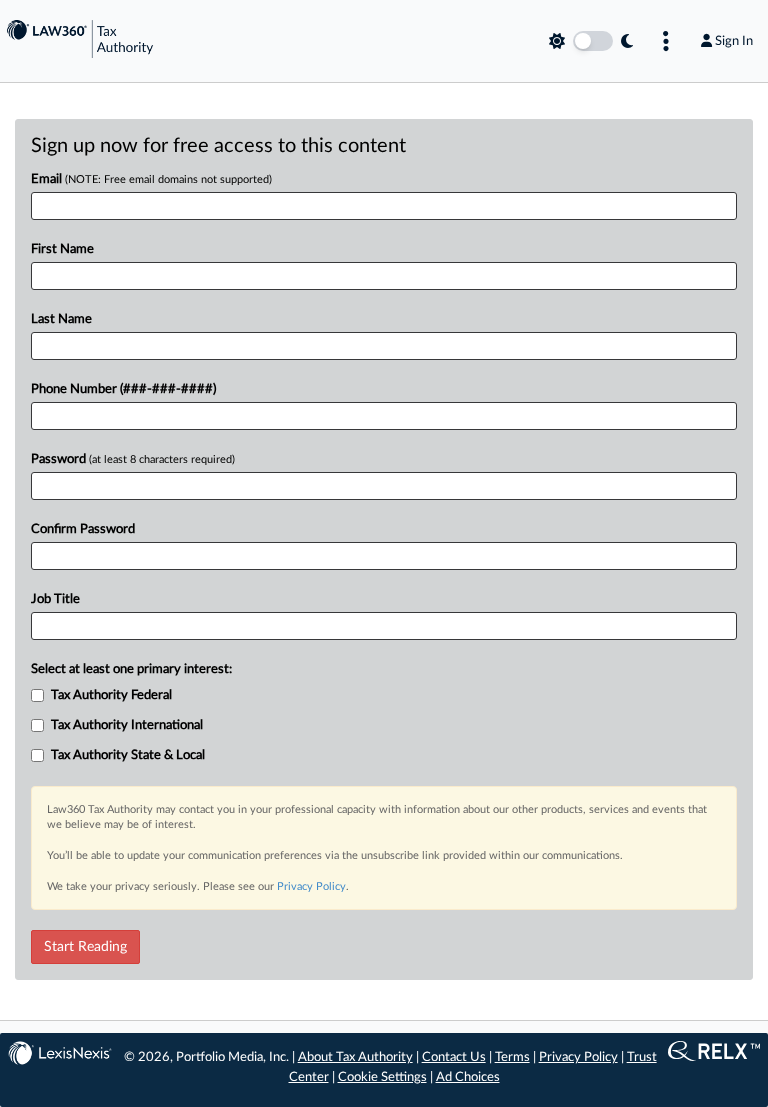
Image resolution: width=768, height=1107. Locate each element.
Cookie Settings (382, 1077)
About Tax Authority (355, 1057)
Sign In (734, 41)
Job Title (55, 599)
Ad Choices (468, 1077)
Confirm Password (83, 529)
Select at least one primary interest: (131, 669)
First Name (62, 249)
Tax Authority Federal (111, 695)
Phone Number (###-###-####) (123, 389)
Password (133, 459)
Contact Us (454, 1057)
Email (151, 179)
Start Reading (85, 947)
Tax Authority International (127, 725)
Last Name (61, 319)
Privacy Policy (311, 886)
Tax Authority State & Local (128, 755)
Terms (512, 1057)
